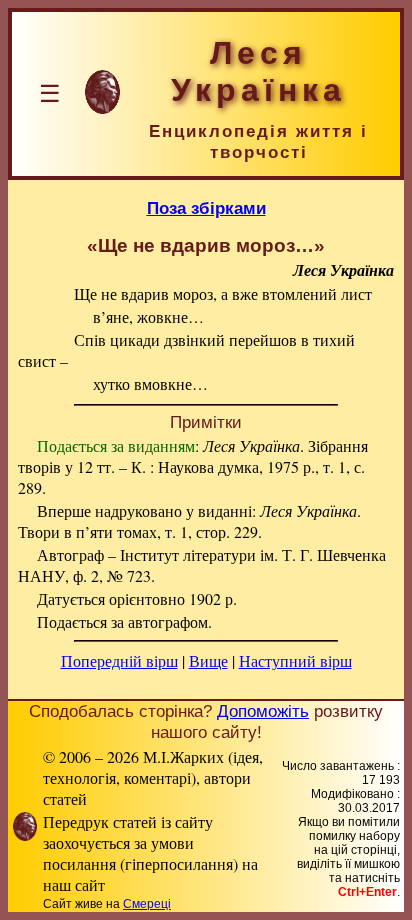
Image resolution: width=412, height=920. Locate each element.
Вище (208, 660)
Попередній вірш (119, 660)
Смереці (147, 904)
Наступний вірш (295, 660)
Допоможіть (263, 711)
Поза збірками (206, 208)
